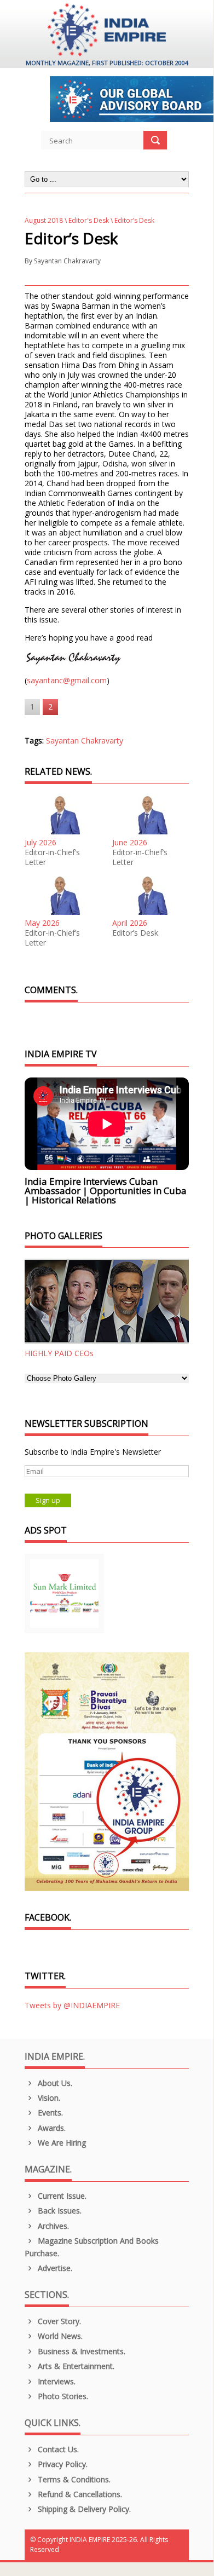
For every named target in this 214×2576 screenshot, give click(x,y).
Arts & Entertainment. (75, 2366)
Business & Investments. (80, 2351)
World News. (59, 2336)
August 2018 (44, 220)
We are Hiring (61, 2143)
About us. (54, 2083)
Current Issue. (61, 2196)
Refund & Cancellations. (79, 2494)
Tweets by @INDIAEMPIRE (72, 2005)
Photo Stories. (62, 2396)
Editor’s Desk (135, 933)
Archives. (52, 2226)
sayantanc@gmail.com (67, 680)
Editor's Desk (89, 220)
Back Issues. (59, 2211)
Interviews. (56, 2381)
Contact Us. (57, 2449)
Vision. (48, 2098)
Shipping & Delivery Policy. (83, 2509)
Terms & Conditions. (73, 2479)
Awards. (51, 2128)
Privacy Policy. (62, 2464)
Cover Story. (58, 2321)
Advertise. (54, 2268)
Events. (49, 2113)
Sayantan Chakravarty (67, 261)
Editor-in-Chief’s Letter (52, 857)
